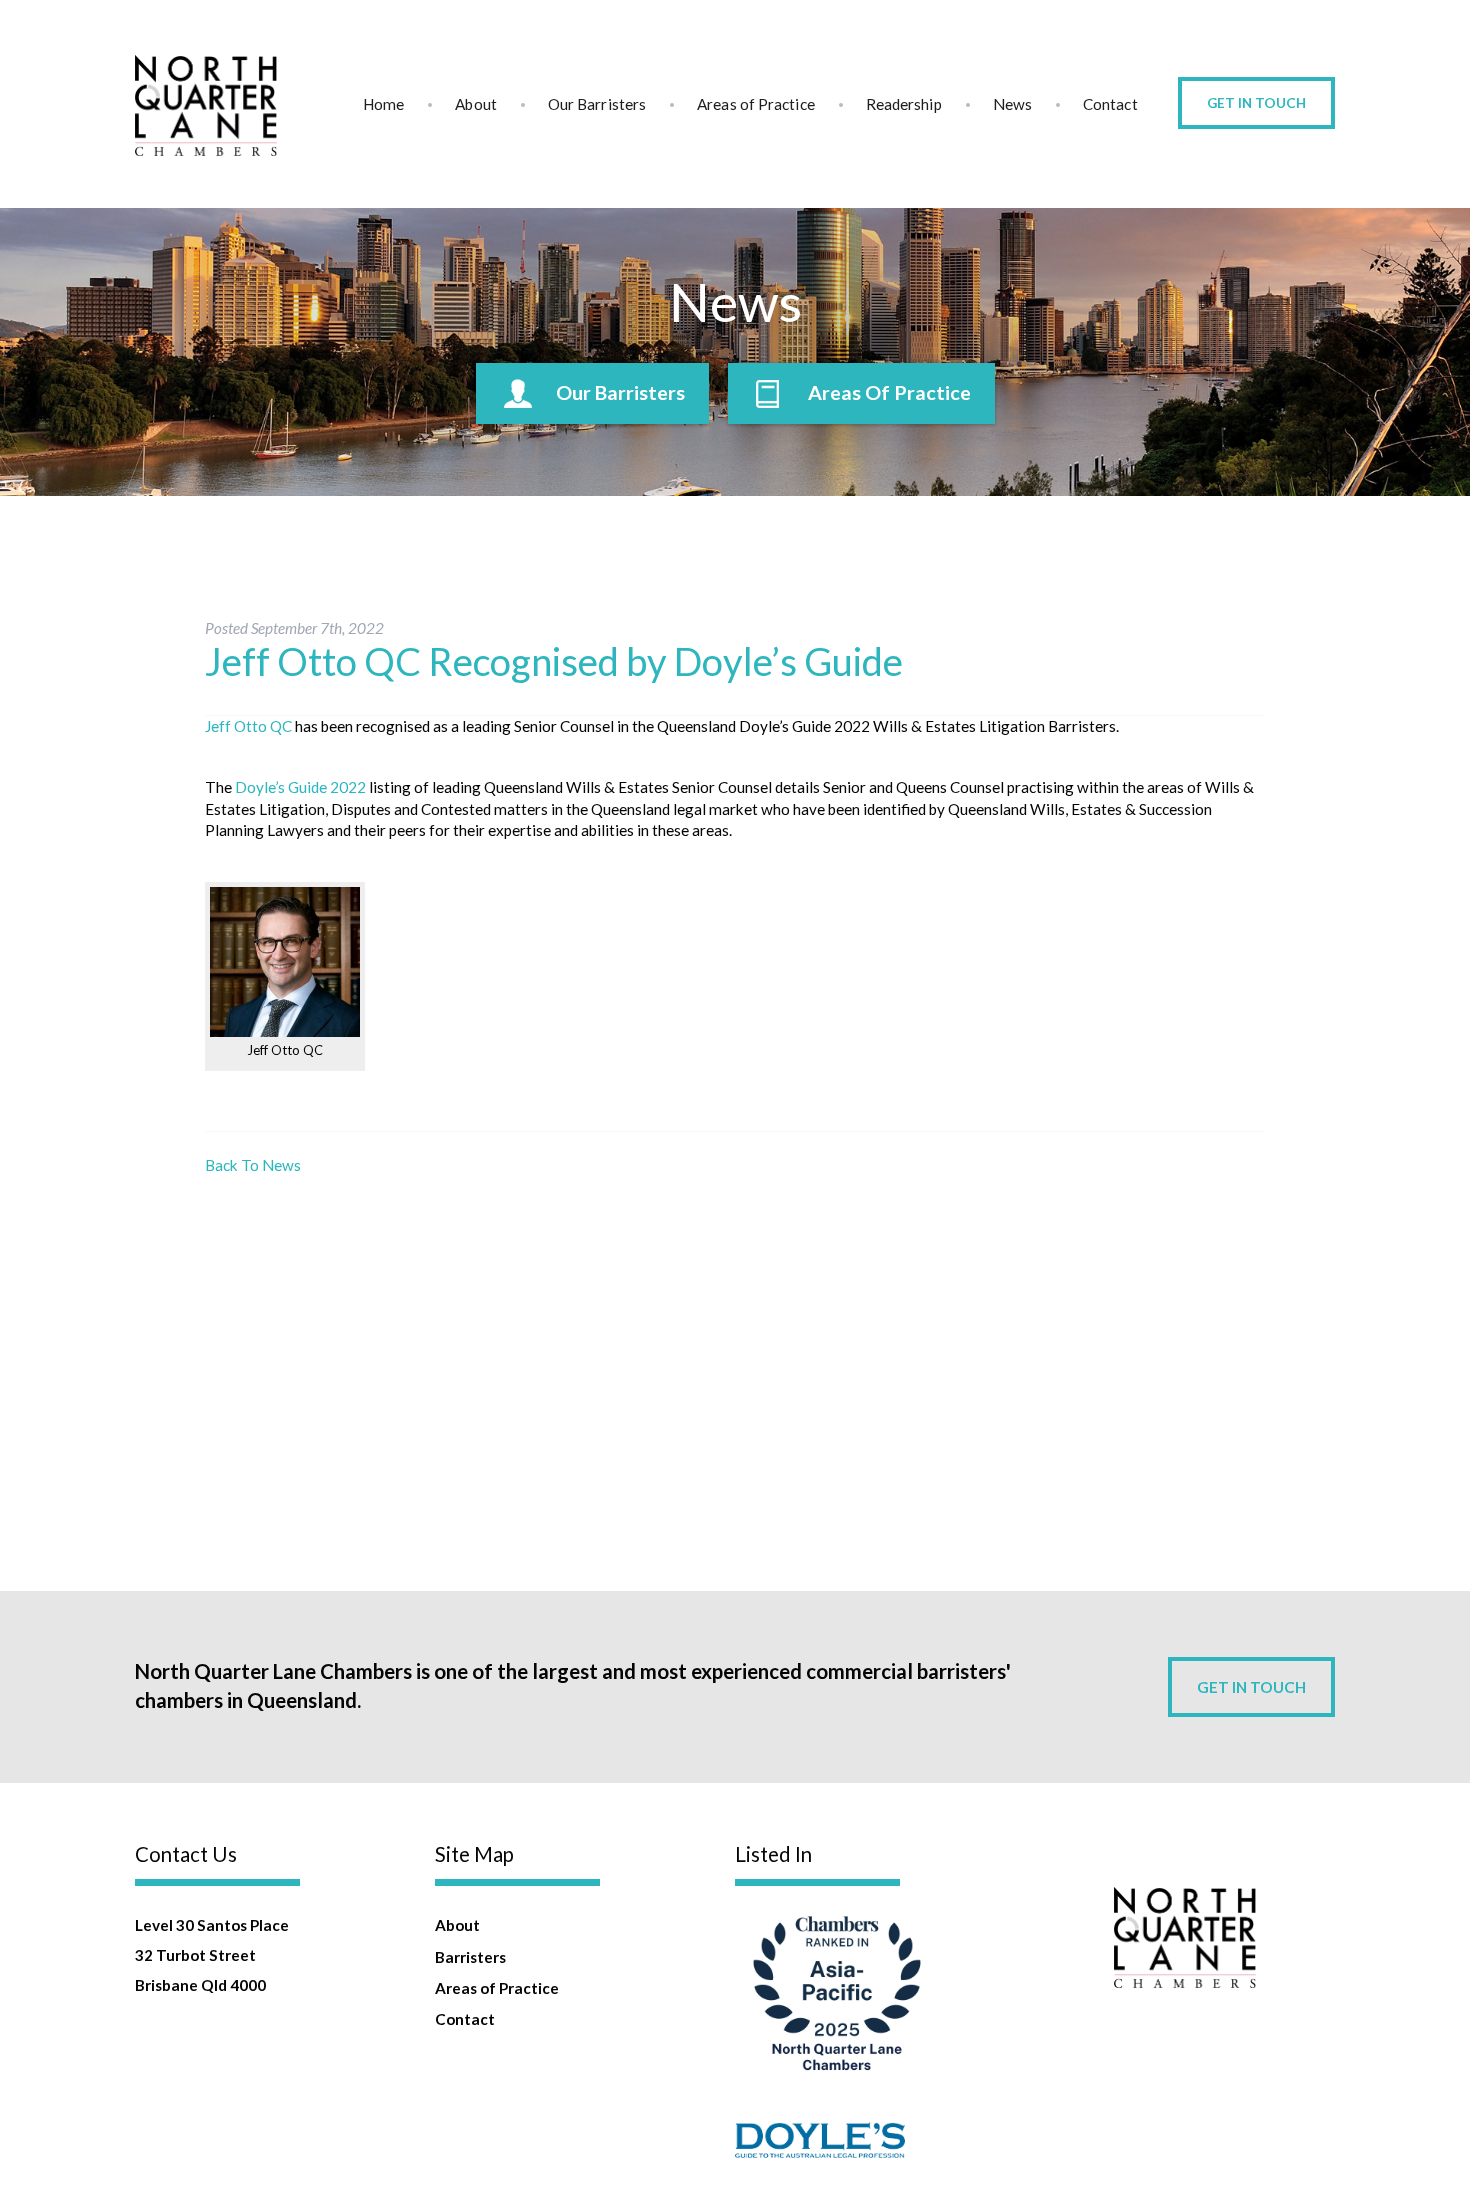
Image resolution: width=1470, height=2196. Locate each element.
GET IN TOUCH (1251, 1687)
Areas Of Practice (889, 392)
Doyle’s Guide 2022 (300, 787)
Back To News (253, 1165)
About (475, 104)
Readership (904, 104)
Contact (1110, 104)
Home (383, 104)
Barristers (470, 1957)
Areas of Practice (756, 104)
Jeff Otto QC (248, 726)
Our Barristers (597, 104)
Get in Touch (1256, 103)
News (1012, 104)
